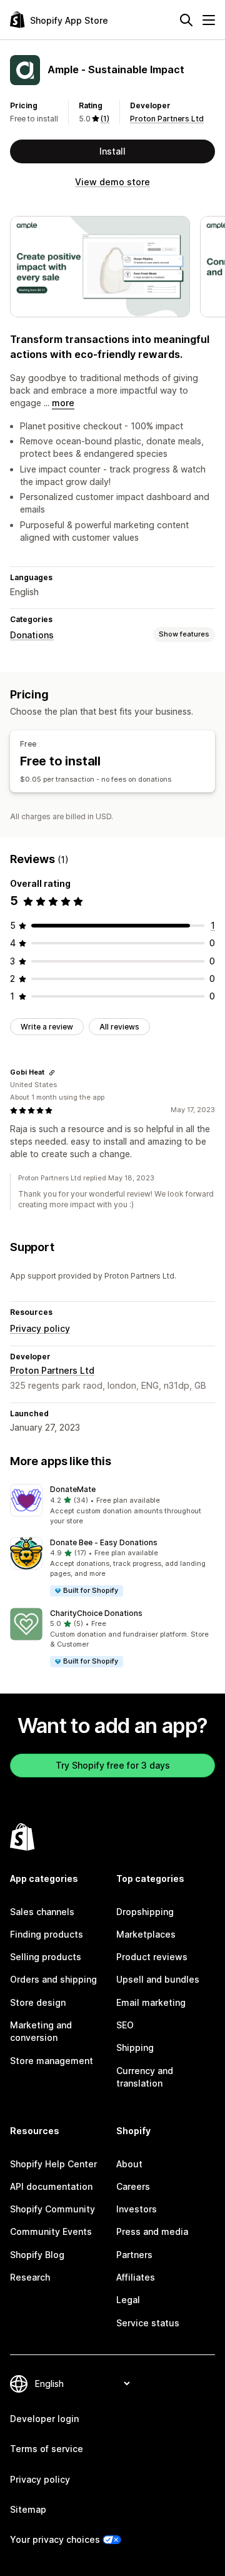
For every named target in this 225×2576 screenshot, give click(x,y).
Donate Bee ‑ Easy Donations (104, 1542)
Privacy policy (40, 1328)
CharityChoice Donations (96, 1613)
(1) (105, 119)
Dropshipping (145, 1912)
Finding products (47, 1934)
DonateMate (73, 1489)
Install (112, 151)
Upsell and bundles (158, 1979)
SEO (125, 2025)
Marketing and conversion (41, 2031)
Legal (128, 2300)
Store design (38, 2002)
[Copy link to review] (52, 1073)
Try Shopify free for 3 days (113, 1765)
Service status (148, 2323)
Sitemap (28, 2509)
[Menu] (209, 20)
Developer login (44, 2419)
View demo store (112, 182)
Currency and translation (145, 2077)
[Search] (186, 20)
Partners (134, 2255)
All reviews (119, 1027)
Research (30, 2277)
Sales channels (42, 1912)
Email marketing (151, 2002)
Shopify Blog (37, 2255)
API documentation (51, 2186)
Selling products (46, 1957)
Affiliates (136, 2277)
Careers (133, 2186)
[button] (112, 1505)
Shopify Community (52, 2209)
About (129, 2164)
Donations (32, 635)
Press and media (152, 2231)
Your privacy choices (55, 2539)
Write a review (47, 1027)
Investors (137, 2209)
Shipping (135, 2047)
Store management (52, 2061)
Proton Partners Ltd (167, 119)
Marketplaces (146, 1934)
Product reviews (152, 1957)
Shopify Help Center (53, 2164)
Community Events (51, 2231)
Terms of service (47, 2449)
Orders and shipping (53, 1979)
